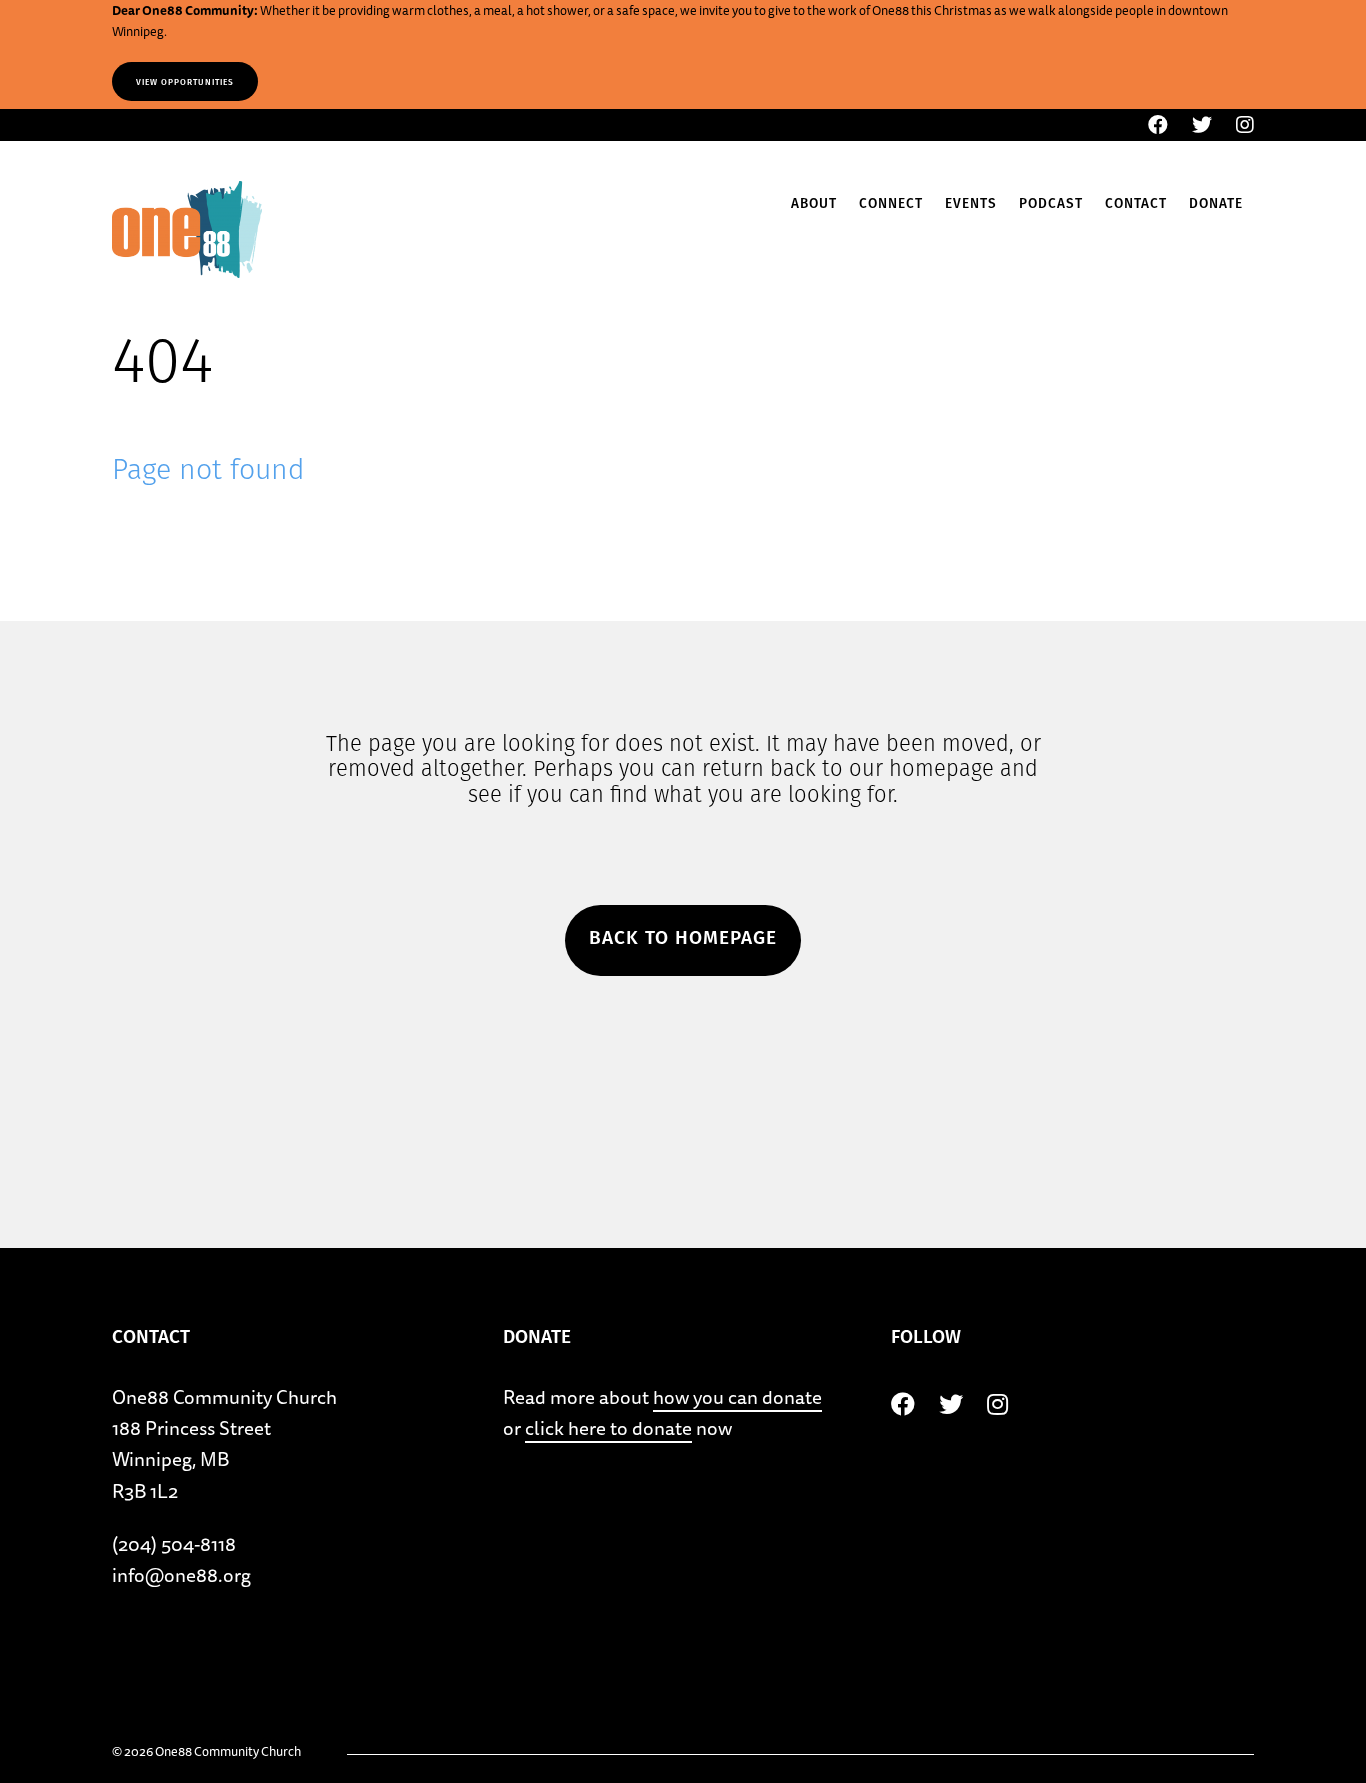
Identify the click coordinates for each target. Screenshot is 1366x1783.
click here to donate (608, 1428)
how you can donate (737, 1397)
